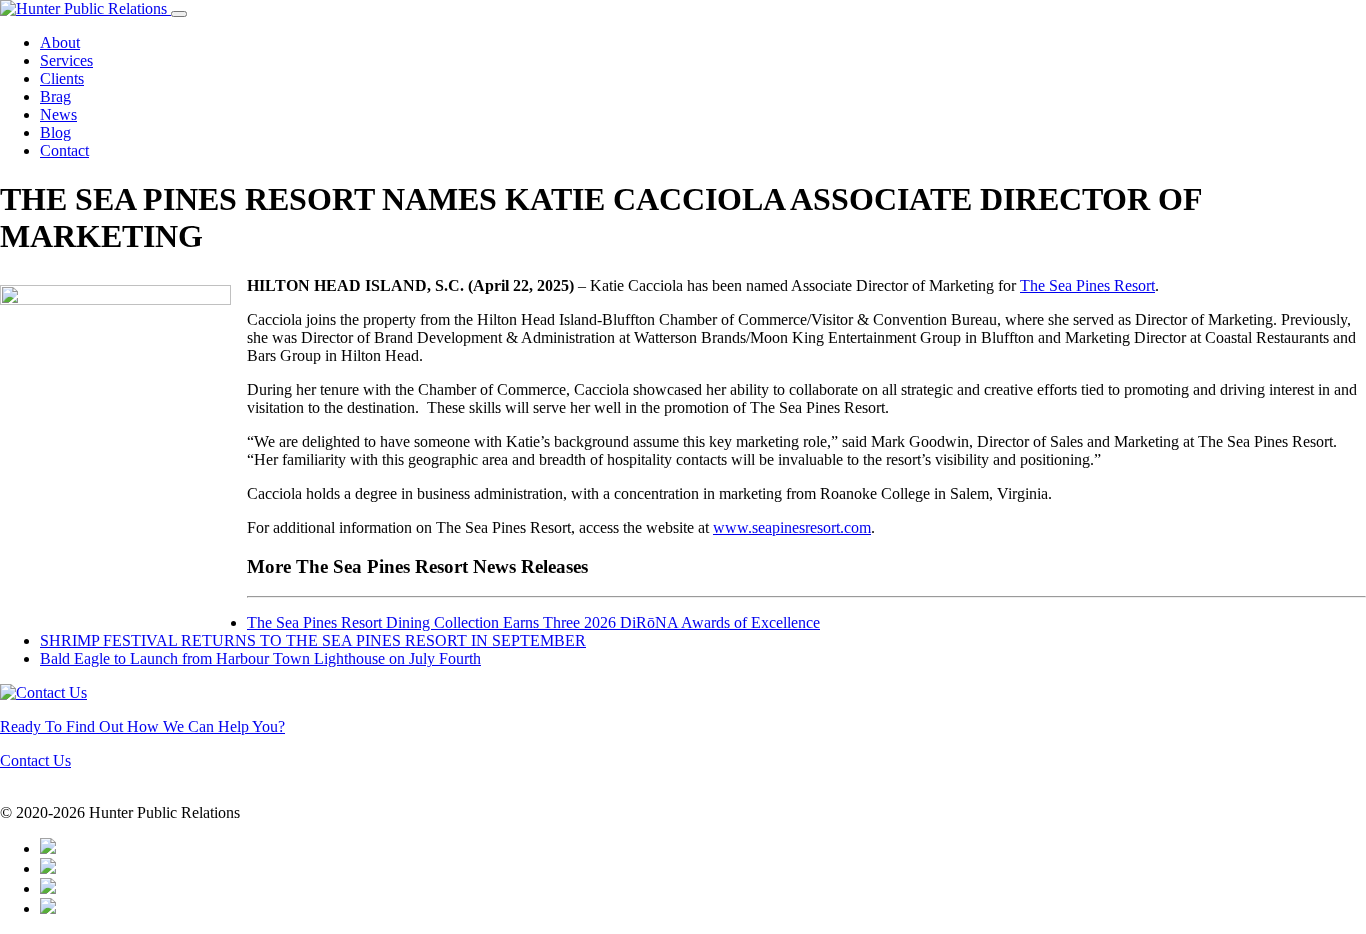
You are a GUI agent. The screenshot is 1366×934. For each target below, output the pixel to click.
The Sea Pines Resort (1087, 285)
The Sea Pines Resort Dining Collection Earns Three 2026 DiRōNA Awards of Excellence (533, 622)
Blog (55, 132)
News (58, 114)
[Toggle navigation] (179, 14)
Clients (62, 78)
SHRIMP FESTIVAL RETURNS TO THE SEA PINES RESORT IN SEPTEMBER (313, 640)
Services (66, 60)
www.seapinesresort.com (792, 527)
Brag (55, 96)
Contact (64, 150)
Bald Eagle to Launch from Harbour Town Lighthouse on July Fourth (260, 658)
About (60, 42)
